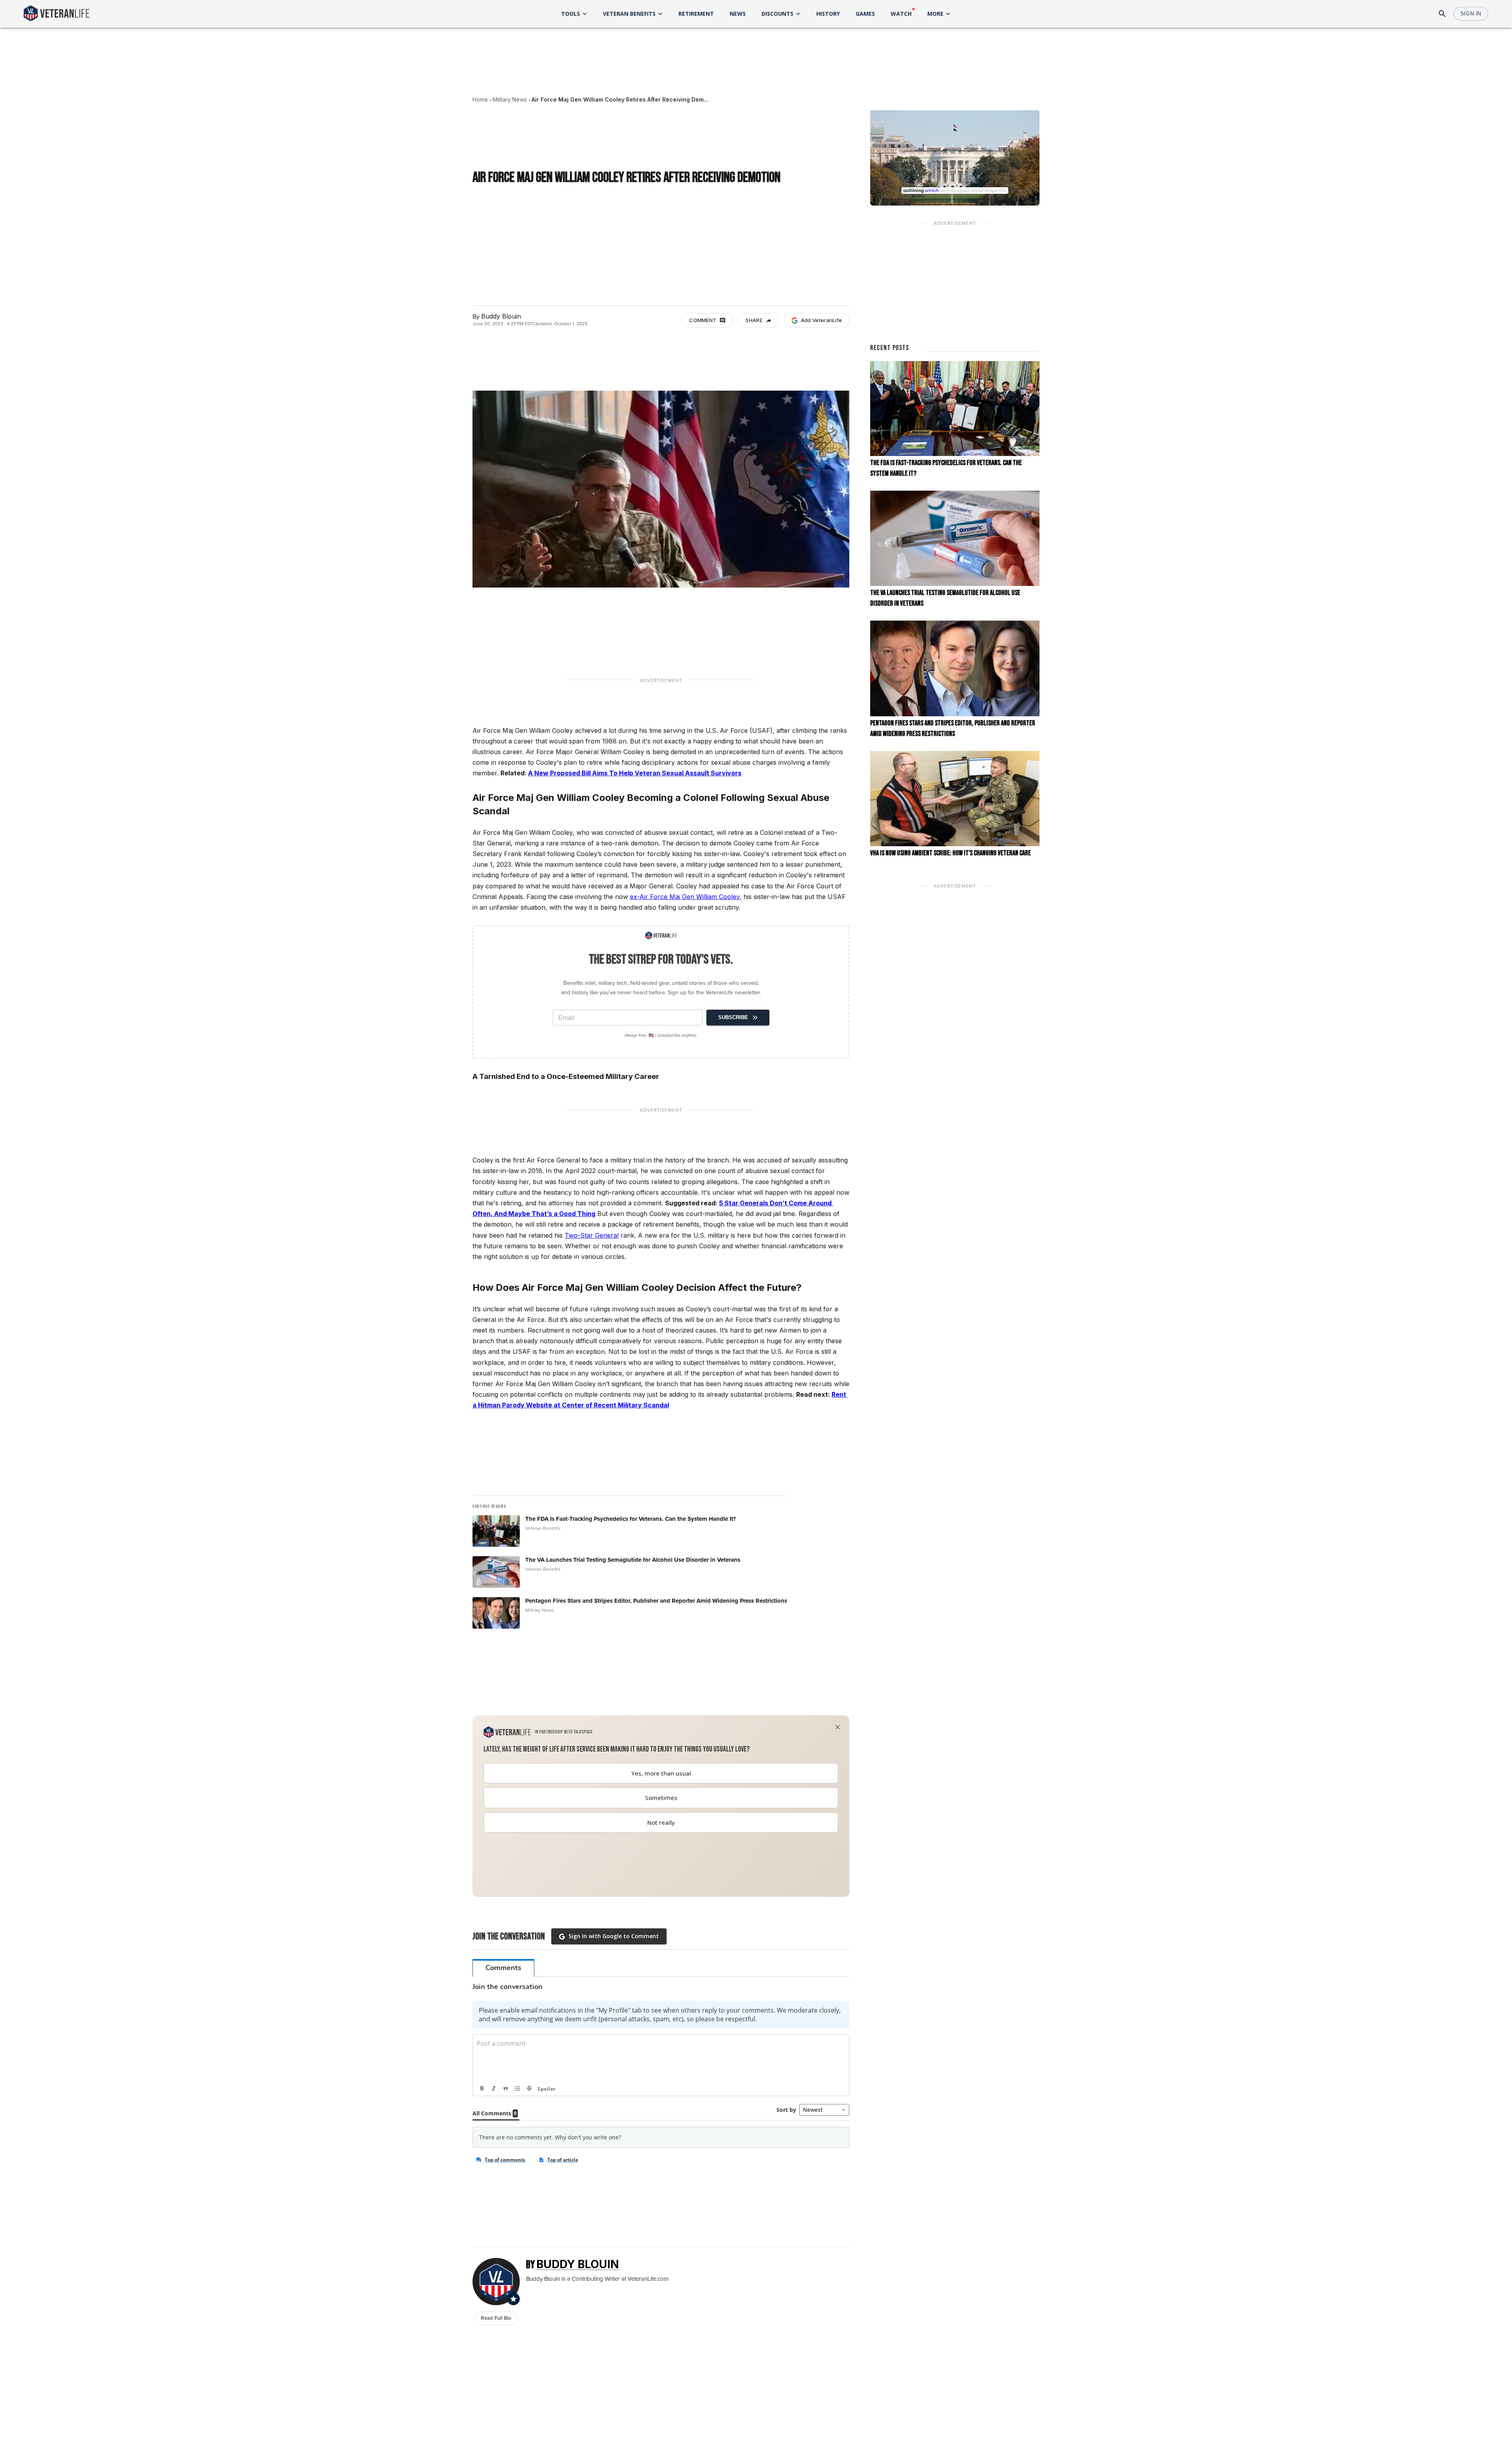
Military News (510, 99)
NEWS (738, 14)
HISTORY (828, 14)
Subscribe (733, 1017)
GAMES (865, 14)
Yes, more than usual (661, 1773)
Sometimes (661, 1798)
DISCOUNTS (777, 14)
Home (480, 99)
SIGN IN (1471, 14)
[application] (955, 158)
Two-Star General (592, 1235)
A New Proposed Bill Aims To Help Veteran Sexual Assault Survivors (635, 773)
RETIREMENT (696, 14)
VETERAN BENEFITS (629, 14)
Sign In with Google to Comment (614, 1936)
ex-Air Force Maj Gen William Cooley (685, 897)
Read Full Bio (496, 2318)
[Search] (1442, 14)
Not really (661, 1822)
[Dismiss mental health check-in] (838, 1727)
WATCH (901, 14)
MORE (935, 14)
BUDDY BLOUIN (578, 2264)
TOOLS (571, 14)
